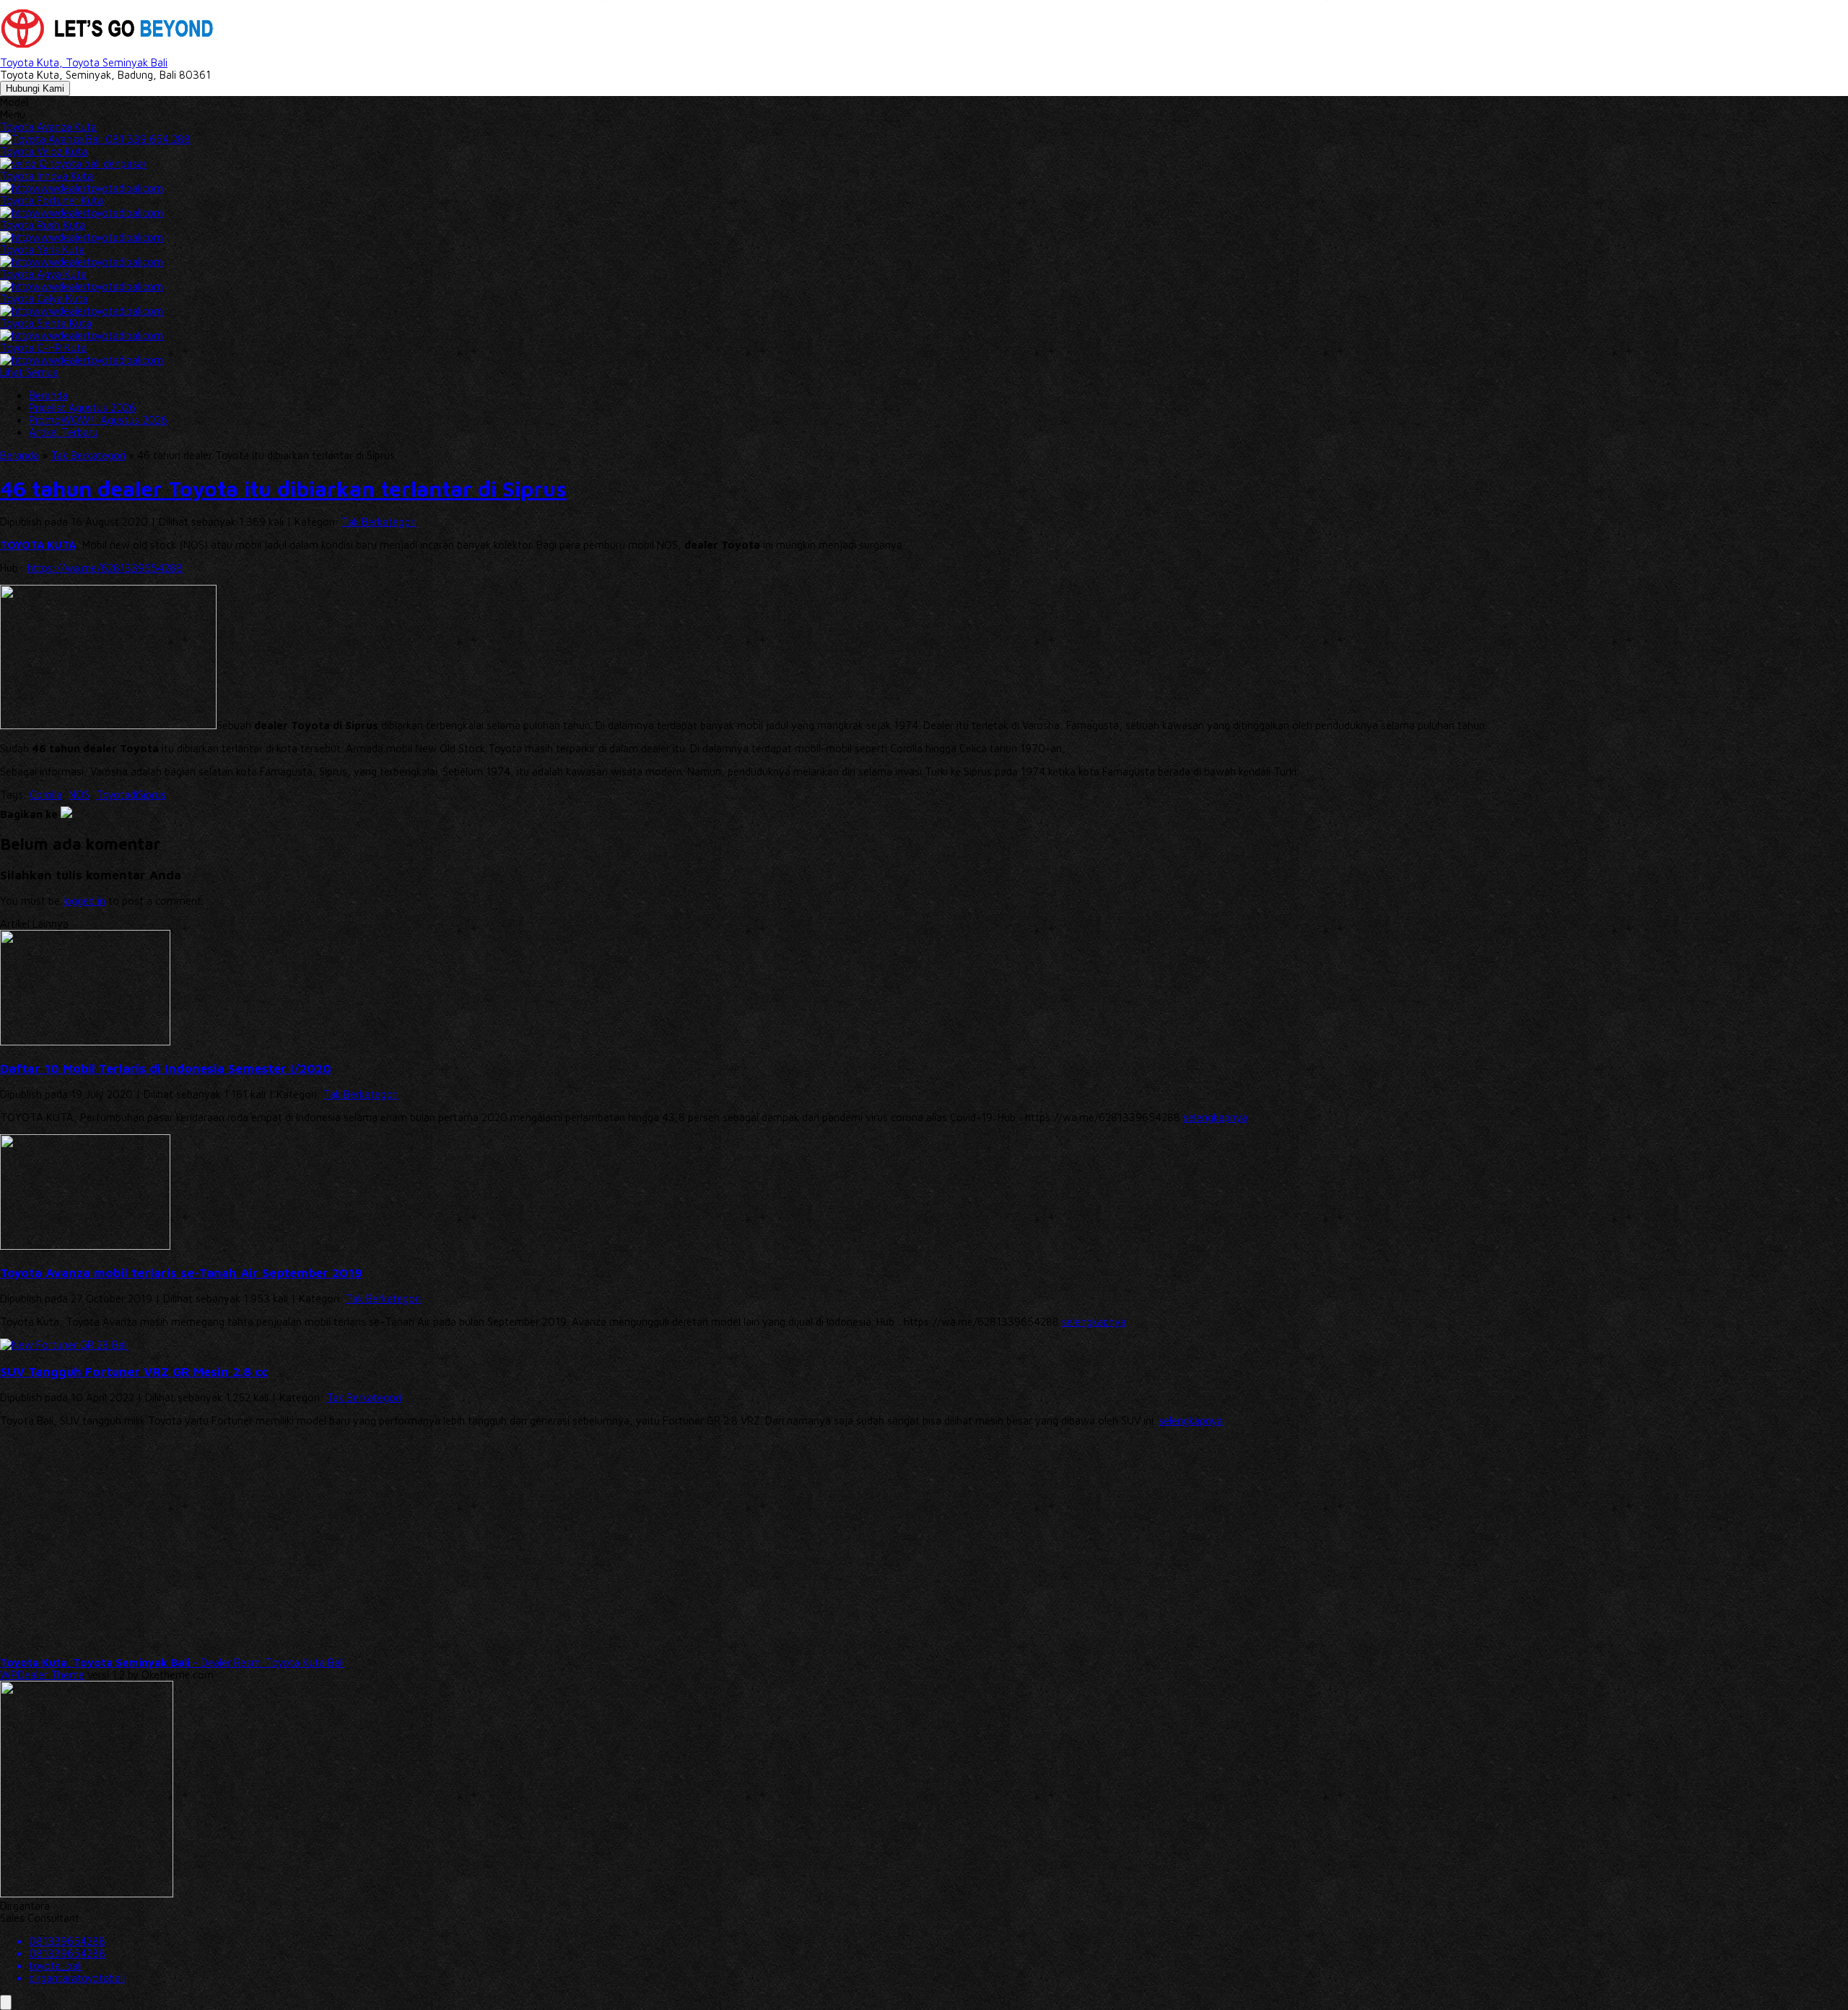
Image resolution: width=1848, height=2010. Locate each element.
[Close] (6, 2002)
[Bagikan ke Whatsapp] (66, 814)
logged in (84, 901)
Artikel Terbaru (64, 432)
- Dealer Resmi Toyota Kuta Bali (172, 1662)
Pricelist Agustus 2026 (82, 408)
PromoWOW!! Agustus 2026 (98, 420)
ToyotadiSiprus (131, 795)
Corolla (46, 795)
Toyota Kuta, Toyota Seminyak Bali (84, 62)
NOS (79, 795)
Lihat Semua (29, 372)
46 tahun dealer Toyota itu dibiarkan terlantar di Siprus (283, 488)
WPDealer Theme (42, 1675)
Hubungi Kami (35, 88)
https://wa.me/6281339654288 (105, 568)
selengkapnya (1215, 1117)
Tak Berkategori (379, 522)
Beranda (48, 395)
